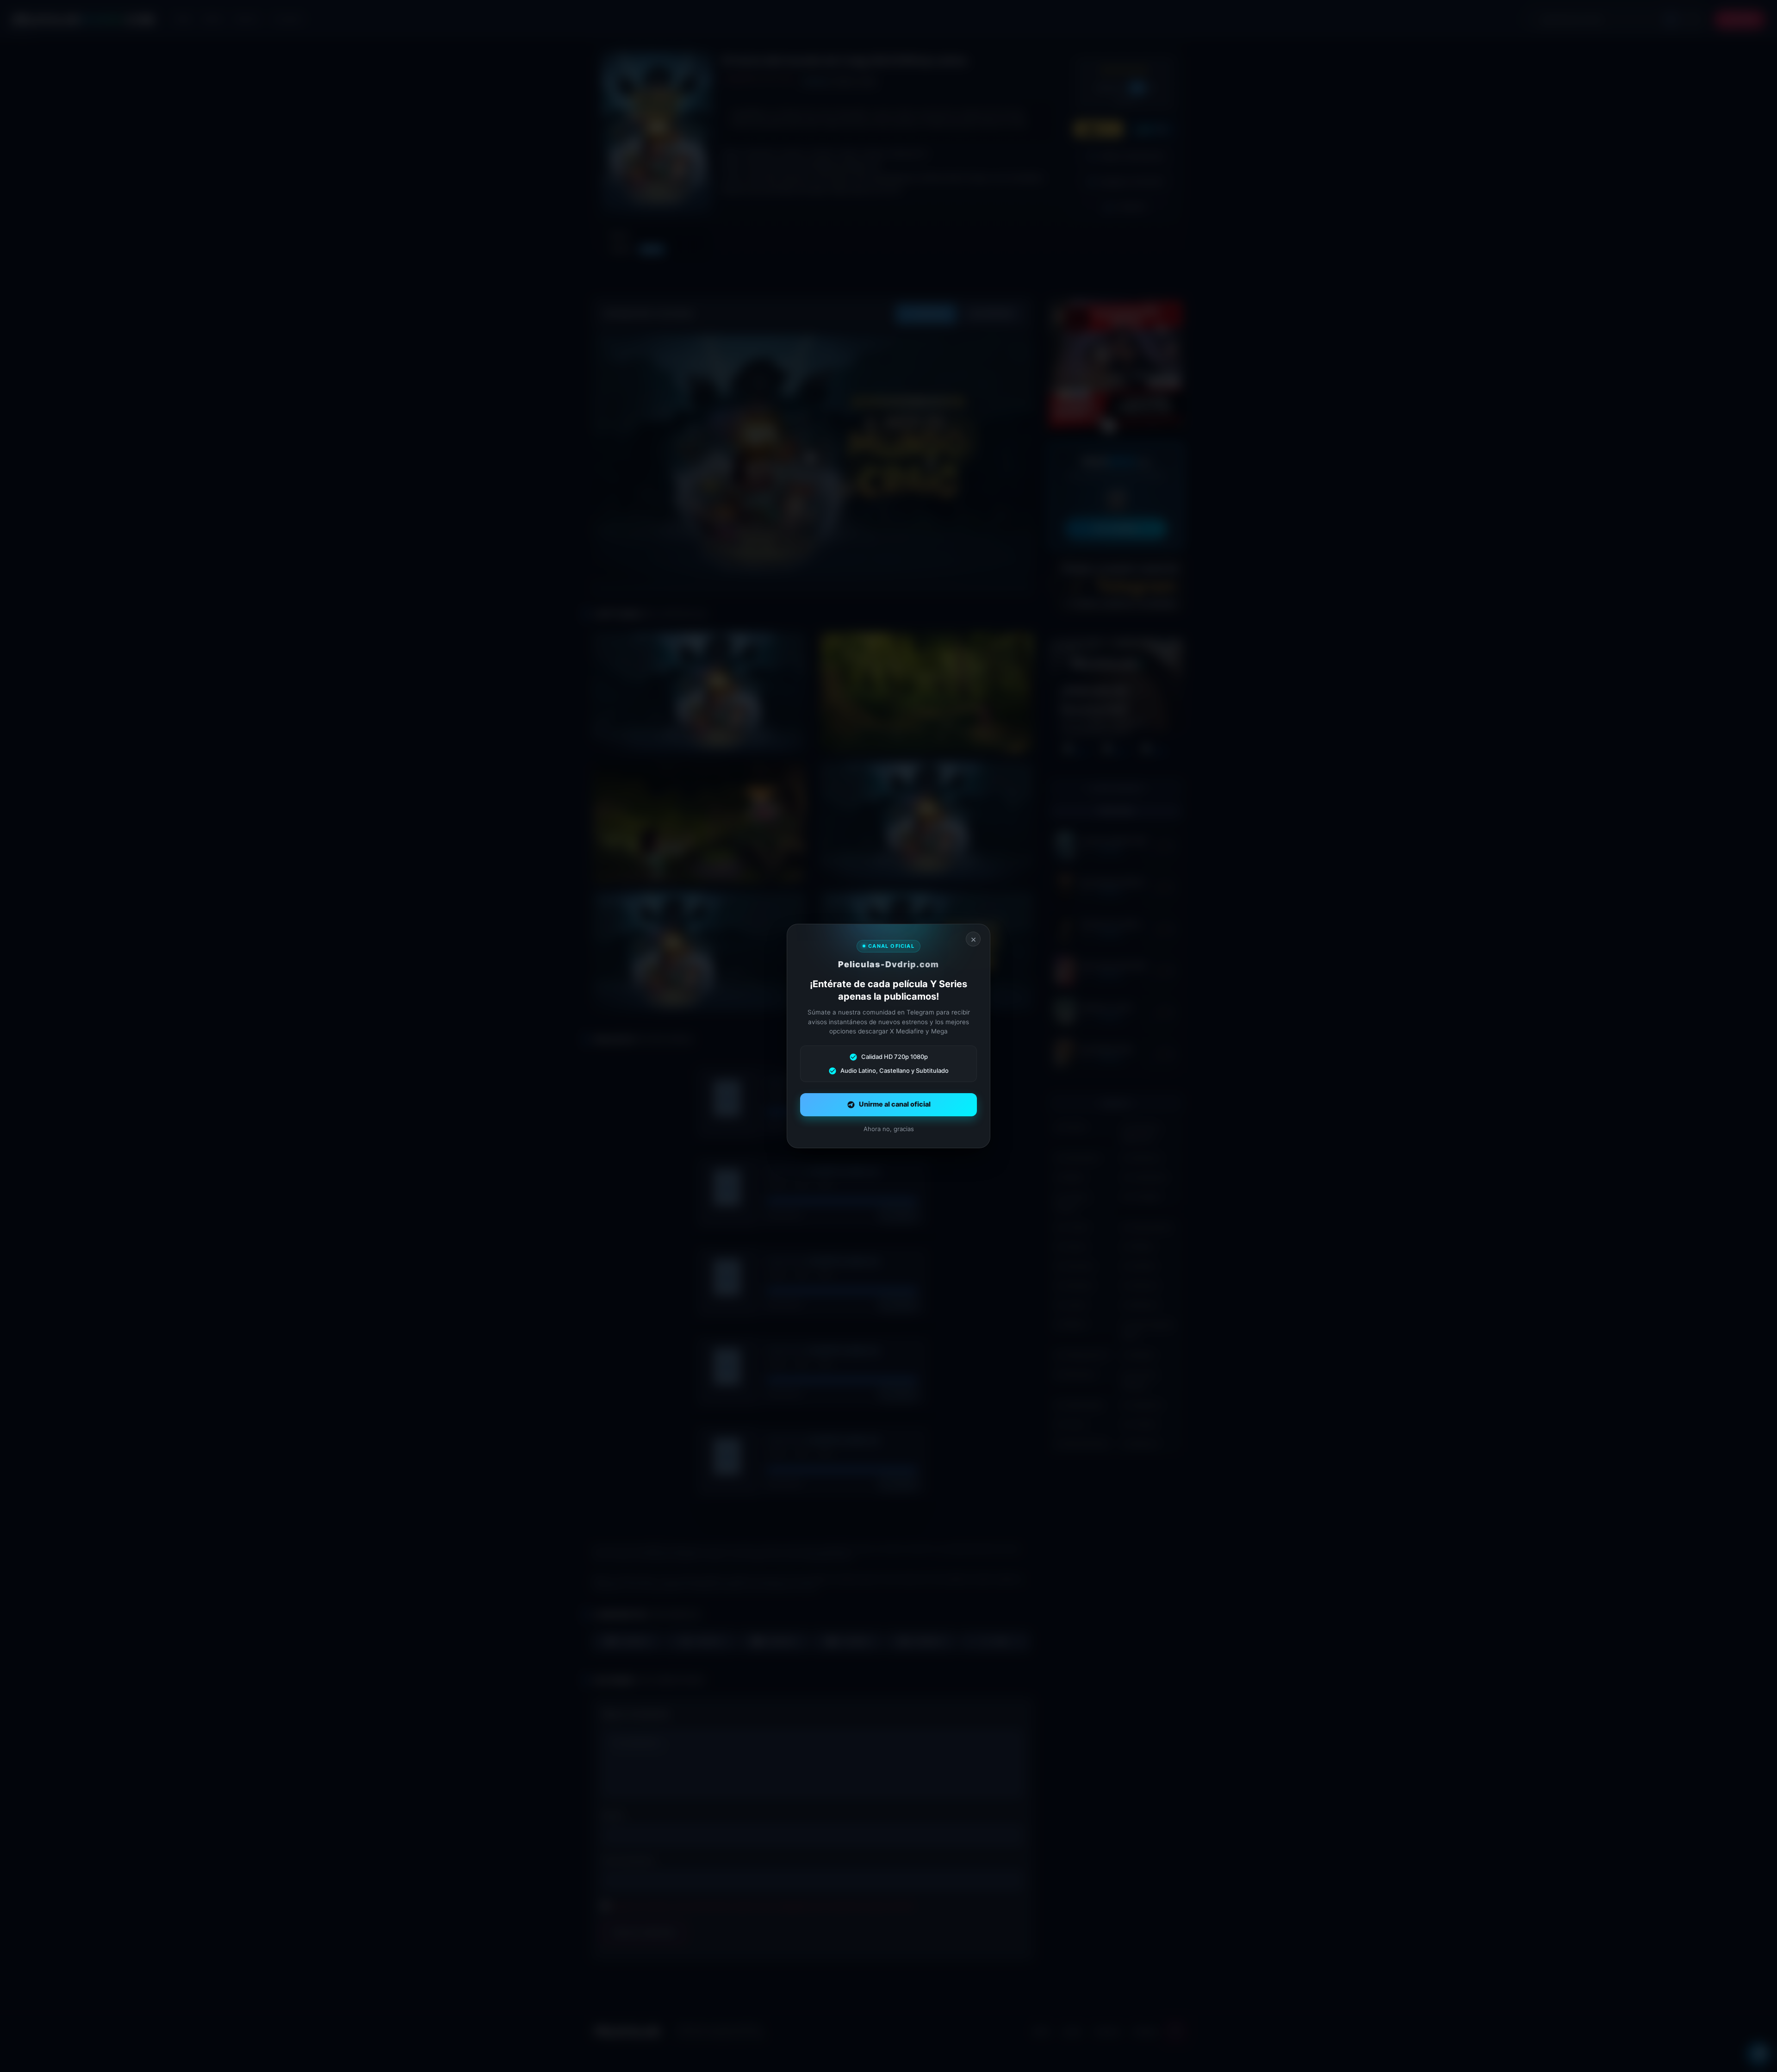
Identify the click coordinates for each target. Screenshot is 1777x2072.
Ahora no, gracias (889, 1129)
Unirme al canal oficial (895, 1104)
